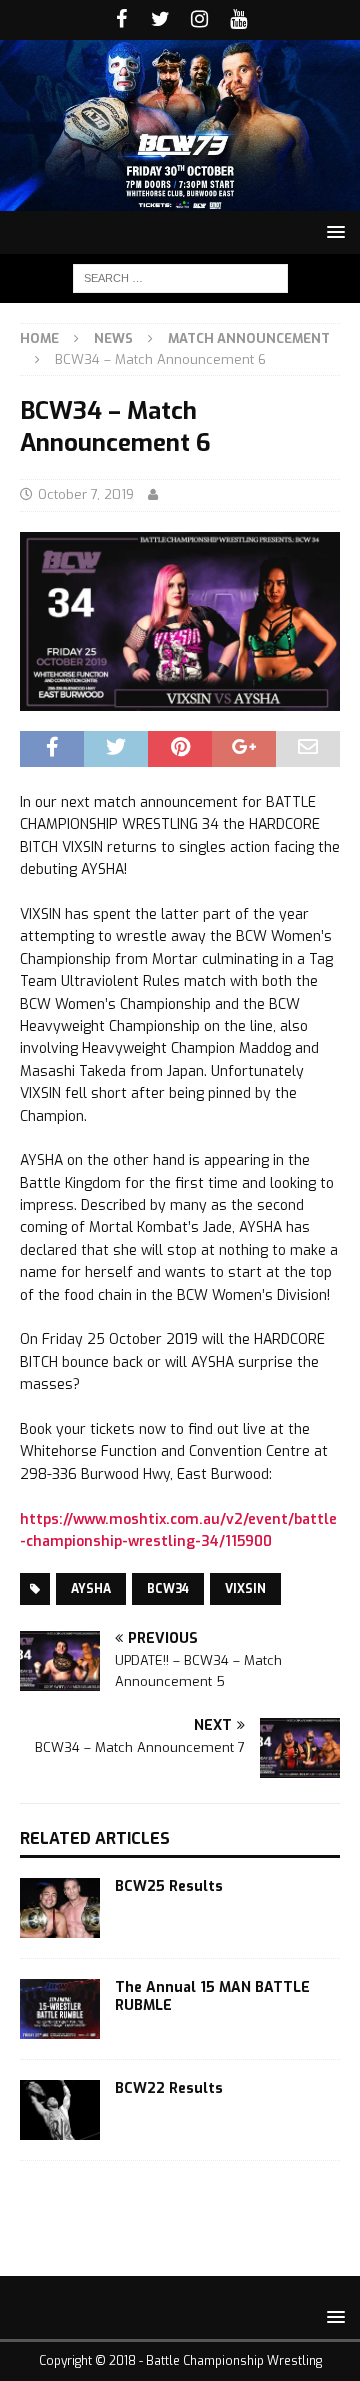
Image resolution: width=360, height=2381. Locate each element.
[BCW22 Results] (60, 2110)
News (113, 338)
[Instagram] (199, 20)
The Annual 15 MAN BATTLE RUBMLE (212, 1996)
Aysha (91, 1589)
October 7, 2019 (86, 494)
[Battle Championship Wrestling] (180, 198)
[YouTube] (238, 20)
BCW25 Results (169, 1886)
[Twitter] (160, 20)
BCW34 (168, 1589)
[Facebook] (121, 20)
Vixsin (245, 1589)
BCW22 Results (169, 2088)
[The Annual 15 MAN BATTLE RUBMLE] (60, 2009)
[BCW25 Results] (60, 1908)
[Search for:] (180, 277)
